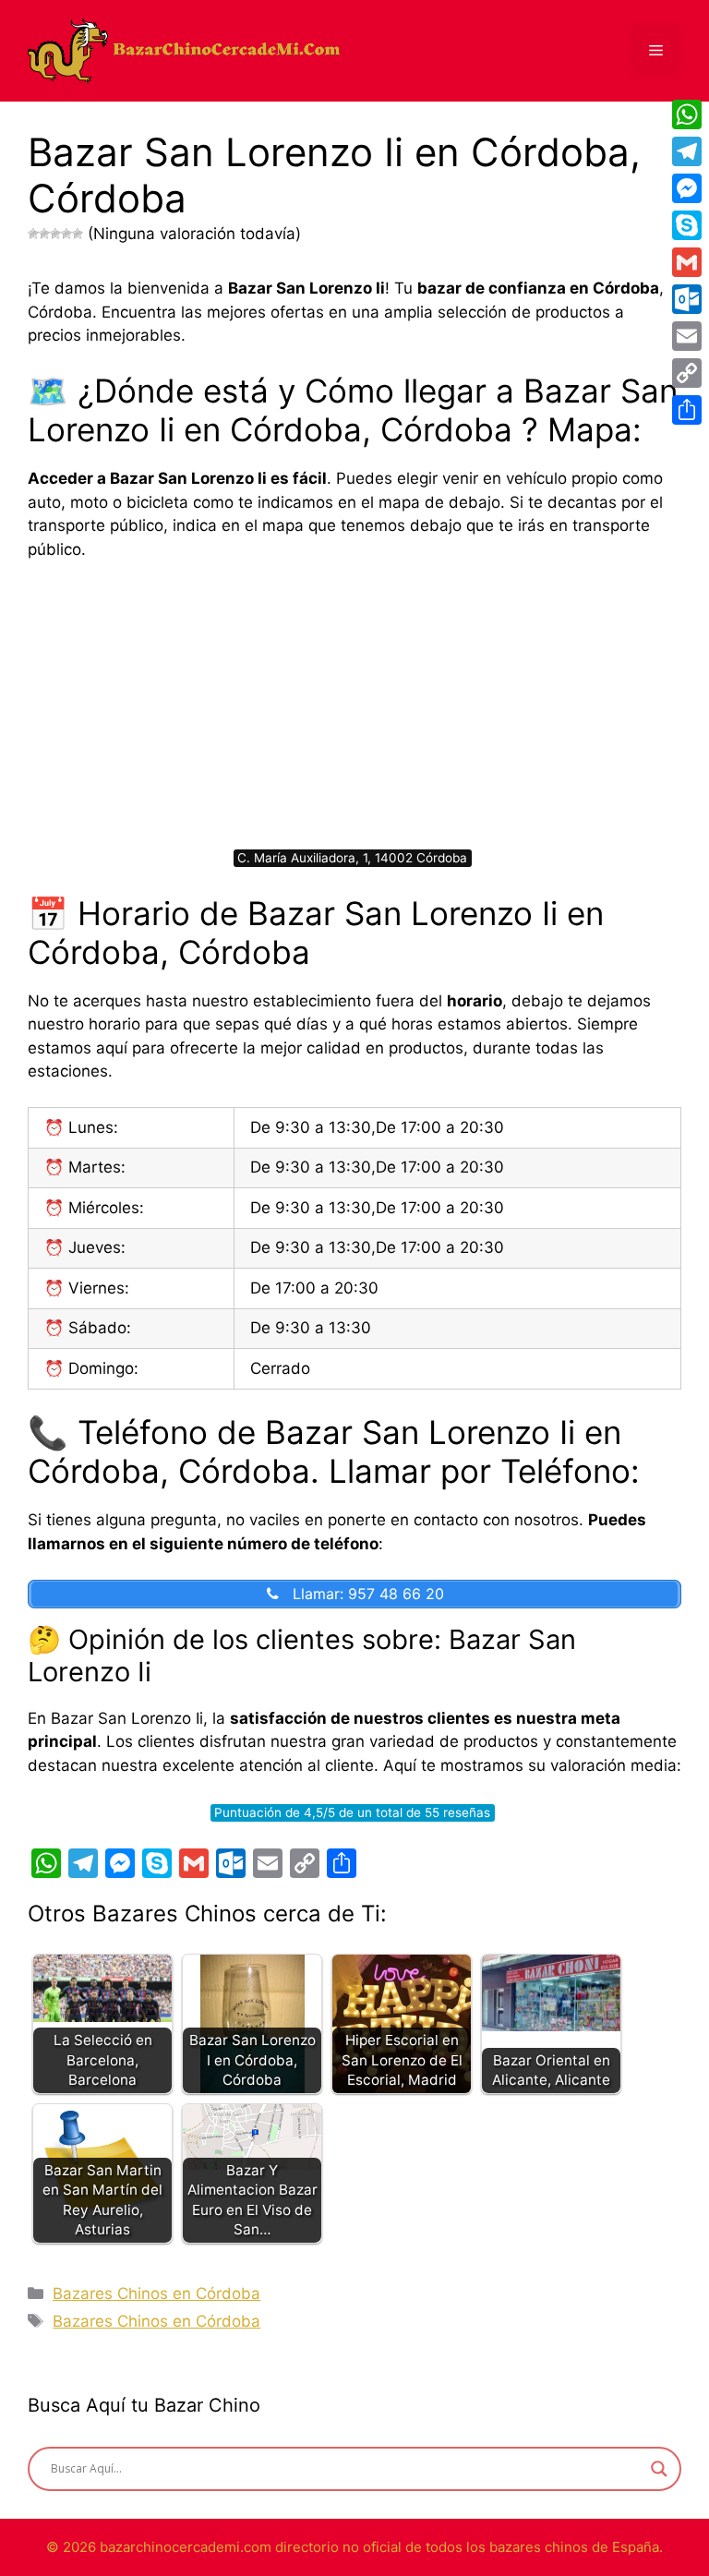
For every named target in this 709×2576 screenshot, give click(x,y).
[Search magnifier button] (659, 2469)
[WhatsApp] (687, 114)
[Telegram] (687, 151)
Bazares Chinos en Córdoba (156, 2293)
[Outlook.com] (687, 299)
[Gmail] (687, 262)
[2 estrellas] (44, 234)
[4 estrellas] (66, 234)
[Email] (687, 336)
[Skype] (687, 225)
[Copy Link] (687, 373)
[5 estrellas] (78, 234)
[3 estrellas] (55, 234)
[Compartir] (687, 410)
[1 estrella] (33, 234)
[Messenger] (687, 188)
